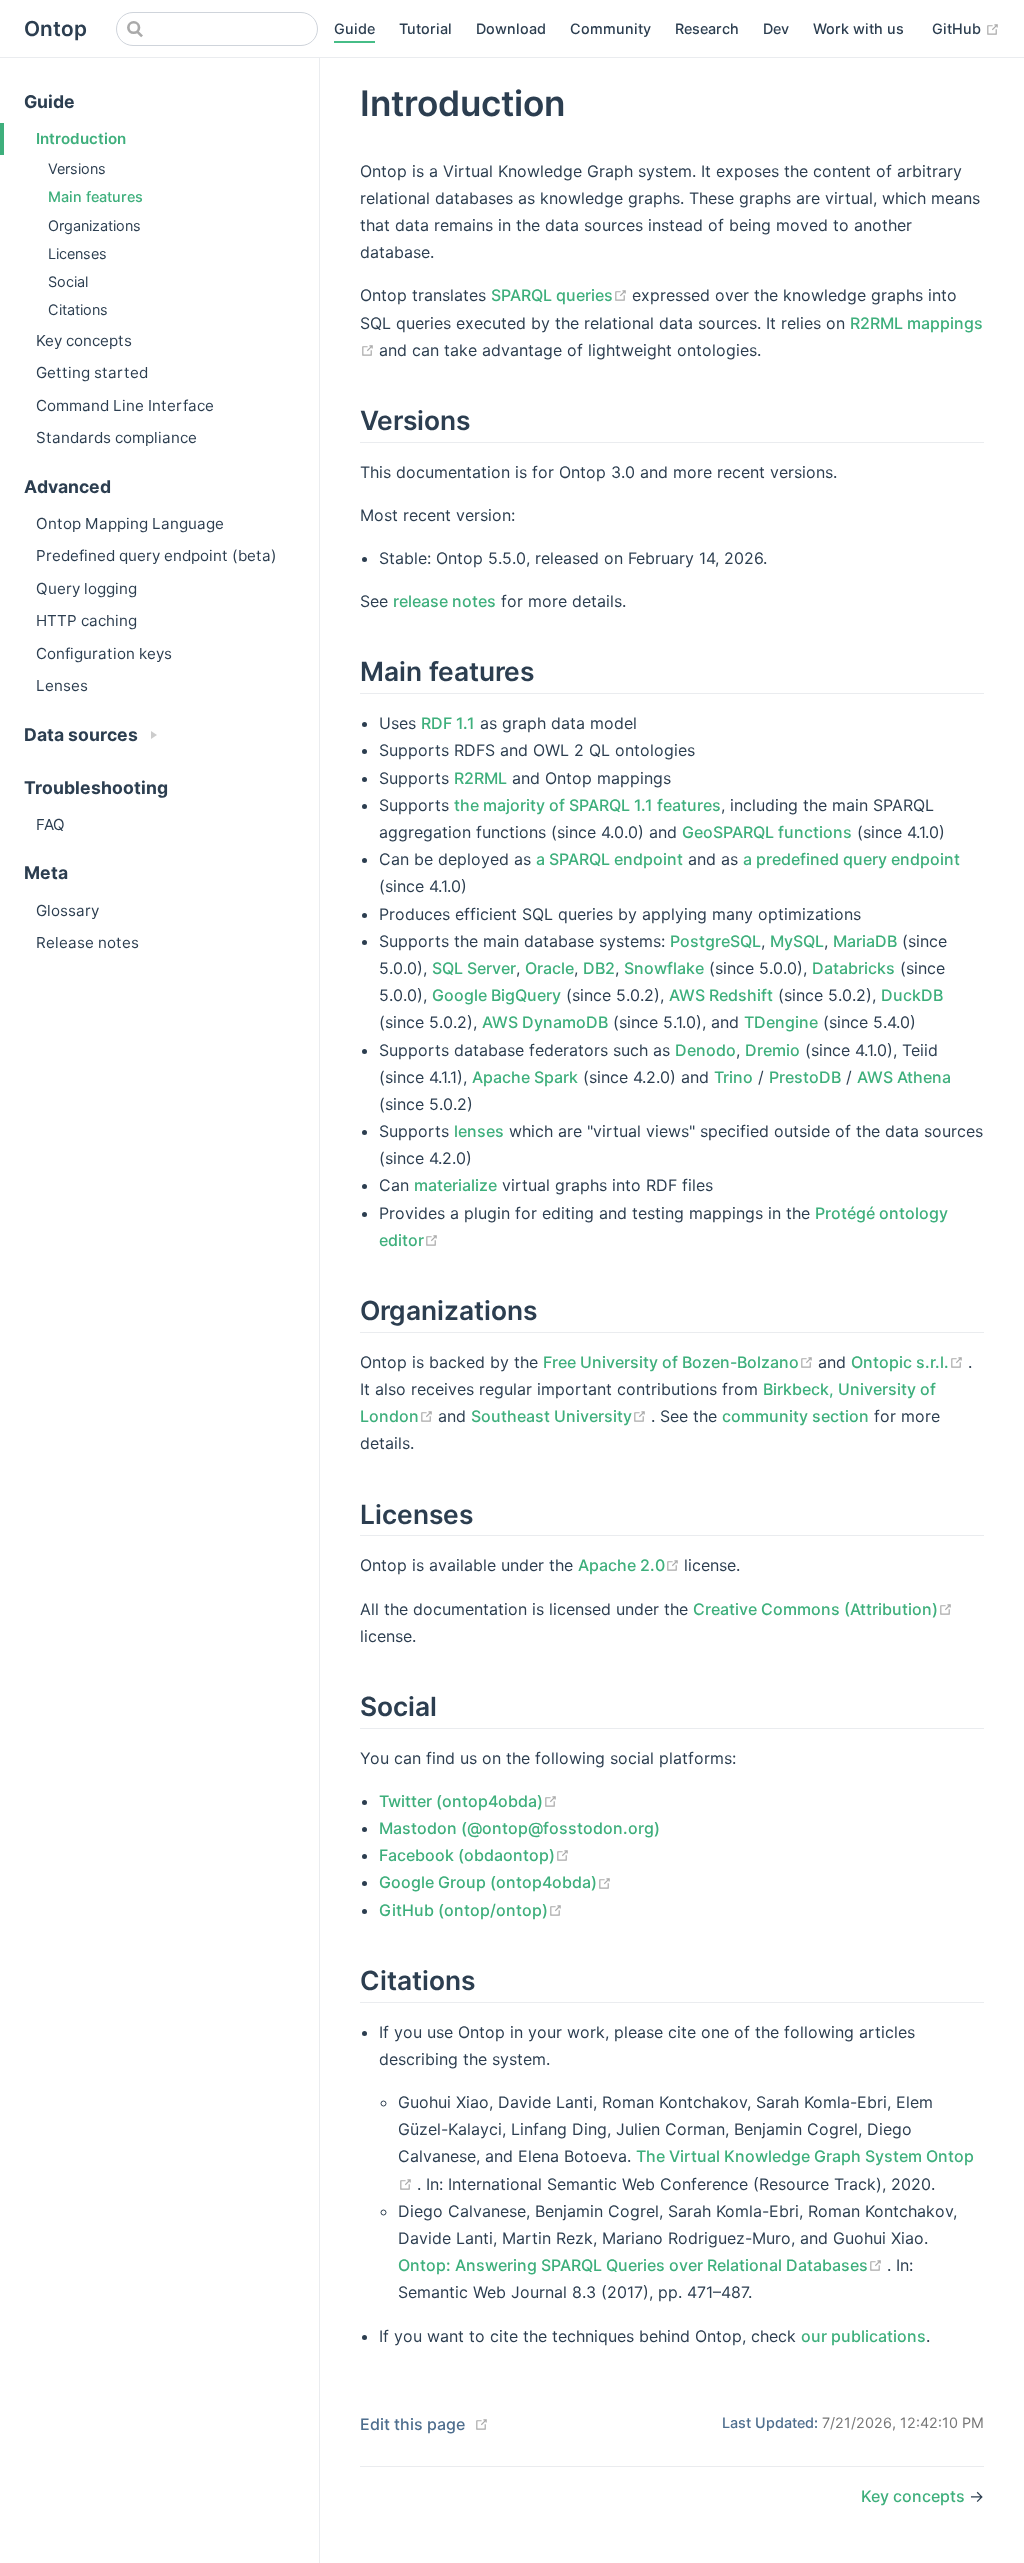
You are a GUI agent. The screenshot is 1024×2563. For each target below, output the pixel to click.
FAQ (50, 824)
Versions (77, 168)
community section (795, 1416)
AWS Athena (904, 1077)
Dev (776, 28)
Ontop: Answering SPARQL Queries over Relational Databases (642, 2265)
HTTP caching (86, 620)
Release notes (87, 942)
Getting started (92, 372)
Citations (78, 309)
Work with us (858, 28)
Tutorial (425, 28)
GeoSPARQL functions (767, 832)
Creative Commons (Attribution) (823, 1609)
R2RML (480, 778)
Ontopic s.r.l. (909, 1362)
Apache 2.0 (631, 1565)
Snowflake (664, 968)
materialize (455, 1185)
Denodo (705, 1050)
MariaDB (865, 941)
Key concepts (84, 340)
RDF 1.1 (448, 723)
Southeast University (561, 1416)
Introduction (81, 138)
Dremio (772, 1050)
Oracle (549, 968)
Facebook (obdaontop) (474, 1855)
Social (68, 281)
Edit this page (412, 2424)
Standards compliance (116, 437)
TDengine (781, 1022)
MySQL (797, 941)
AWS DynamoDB (545, 1022)
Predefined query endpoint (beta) (156, 555)
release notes (444, 601)
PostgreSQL (715, 941)
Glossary (67, 910)
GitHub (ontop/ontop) (471, 1910)
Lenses (62, 685)
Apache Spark (525, 1077)
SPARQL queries (561, 295)
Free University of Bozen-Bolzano (680, 1362)
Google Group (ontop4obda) (495, 1882)
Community (610, 28)
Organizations (94, 225)
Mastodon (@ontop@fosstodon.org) (519, 1828)
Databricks (853, 968)
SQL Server (474, 968)
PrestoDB (805, 1077)
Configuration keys (104, 653)
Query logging (86, 588)
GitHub (966, 28)
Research (707, 28)
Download (511, 28)
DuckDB (912, 995)
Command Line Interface (125, 405)
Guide (354, 28)
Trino (733, 1077)
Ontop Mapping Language (130, 523)
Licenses (77, 253)
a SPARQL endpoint (609, 859)
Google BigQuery (496, 995)
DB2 (599, 968)
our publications (863, 2336)
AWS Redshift (721, 995)
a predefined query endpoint (851, 859)
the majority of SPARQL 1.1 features (587, 805)
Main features (95, 196)
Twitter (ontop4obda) (468, 1801)
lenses (479, 1131)
